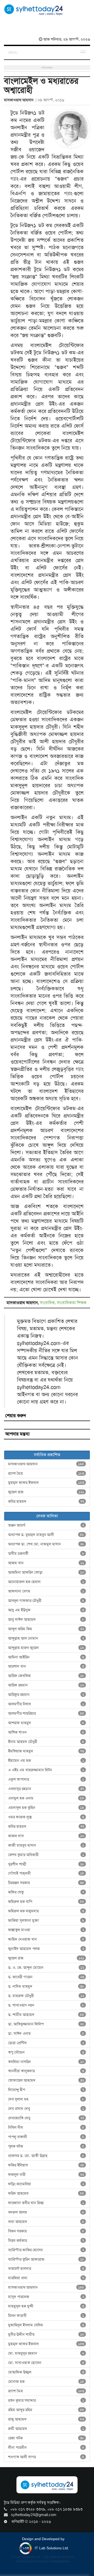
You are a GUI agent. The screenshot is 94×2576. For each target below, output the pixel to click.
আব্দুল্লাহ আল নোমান (46, 1638)
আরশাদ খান (46, 1666)
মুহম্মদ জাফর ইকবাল (46, 1483)
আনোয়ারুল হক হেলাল (46, 1582)
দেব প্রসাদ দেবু (46, 2109)
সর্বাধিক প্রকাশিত (47, 1455)
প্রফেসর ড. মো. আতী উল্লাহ (46, 2156)
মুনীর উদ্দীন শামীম (46, 2334)
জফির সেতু (46, 1892)
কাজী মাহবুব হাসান (46, 1845)
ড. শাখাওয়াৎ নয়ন (46, 2005)
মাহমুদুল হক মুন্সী (46, 2306)
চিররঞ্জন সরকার (46, 1883)
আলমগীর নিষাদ (46, 1704)
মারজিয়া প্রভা (46, 2278)
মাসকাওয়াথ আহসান (46, 1464)
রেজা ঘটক (46, 2438)
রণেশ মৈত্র (46, 1473)
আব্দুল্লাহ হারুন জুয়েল (46, 1648)
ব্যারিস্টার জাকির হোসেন (46, 2250)
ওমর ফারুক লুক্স (46, 1817)
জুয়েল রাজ (46, 1492)
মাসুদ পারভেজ (46, 2297)
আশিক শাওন (46, 1732)
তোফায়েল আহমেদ (46, 2080)
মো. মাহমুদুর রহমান (46, 2353)
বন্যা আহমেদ (46, 2222)
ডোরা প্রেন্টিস (46, 2043)
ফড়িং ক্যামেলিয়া (46, 2184)
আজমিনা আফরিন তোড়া (46, 1572)
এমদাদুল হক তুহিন (46, 1808)
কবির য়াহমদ (46, 1501)
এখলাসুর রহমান (46, 1789)
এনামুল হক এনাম (46, 1798)
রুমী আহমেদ (46, 2429)
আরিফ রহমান (46, 1685)
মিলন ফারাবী (46, 2316)
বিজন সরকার (46, 2231)
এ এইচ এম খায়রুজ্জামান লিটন (46, 1770)
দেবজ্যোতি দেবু (46, 2118)
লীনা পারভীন (46, 2448)
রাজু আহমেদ (46, 2419)
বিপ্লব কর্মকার (46, 2240)
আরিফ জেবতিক (46, 1676)
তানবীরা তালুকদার (46, 2071)
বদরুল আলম (46, 2212)
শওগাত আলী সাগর (46, 2457)
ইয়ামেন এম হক (46, 1761)
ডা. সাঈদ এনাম (46, 2033)
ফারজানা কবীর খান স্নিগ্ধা (46, 2203)
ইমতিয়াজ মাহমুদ (46, 1751)
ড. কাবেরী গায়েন (46, 1977)
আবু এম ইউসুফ (46, 1610)
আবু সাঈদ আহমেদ (46, 1619)
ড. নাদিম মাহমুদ (46, 1986)
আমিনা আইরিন (46, 1657)
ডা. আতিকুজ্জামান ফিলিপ (46, 2024)
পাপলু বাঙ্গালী (46, 2137)
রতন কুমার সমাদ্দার (46, 2400)
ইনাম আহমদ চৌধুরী (46, 1742)
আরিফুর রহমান (46, 1695)
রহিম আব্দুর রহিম (46, 2410)
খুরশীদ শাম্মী (46, 1864)
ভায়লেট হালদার (46, 2268)
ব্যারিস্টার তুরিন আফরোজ (46, 2259)
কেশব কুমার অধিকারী (46, 1855)
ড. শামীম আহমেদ (46, 2015)
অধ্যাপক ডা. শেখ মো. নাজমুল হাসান (46, 1544)
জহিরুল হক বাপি (46, 1902)
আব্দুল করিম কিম (46, 1629)
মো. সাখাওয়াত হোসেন (46, 2363)
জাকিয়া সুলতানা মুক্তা (46, 1920)
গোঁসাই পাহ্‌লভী (46, 1873)
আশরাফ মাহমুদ (46, 1723)
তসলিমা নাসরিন (46, 2062)
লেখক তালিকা (47, 1516)
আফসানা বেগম (46, 1591)
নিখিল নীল (46, 2127)
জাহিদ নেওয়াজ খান (46, 1939)
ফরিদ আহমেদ (46, 2193)
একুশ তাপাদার (46, 1779)
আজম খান (46, 1563)
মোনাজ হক (46, 2382)
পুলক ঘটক (46, 2146)
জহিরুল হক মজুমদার (46, 1911)
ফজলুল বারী (46, 2175)
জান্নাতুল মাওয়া (46, 1930)
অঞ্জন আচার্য (46, 1525)
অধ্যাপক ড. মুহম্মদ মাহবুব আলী (46, 1535)
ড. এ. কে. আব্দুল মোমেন (46, 1968)
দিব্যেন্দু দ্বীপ (46, 2090)
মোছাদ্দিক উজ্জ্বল (46, 2372)
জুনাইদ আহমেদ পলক (46, 1949)
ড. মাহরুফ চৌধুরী (46, 1996)
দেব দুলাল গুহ (46, 2099)
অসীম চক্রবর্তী (46, 1554)
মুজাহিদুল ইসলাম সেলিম (46, 2325)
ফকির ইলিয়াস (46, 2165)
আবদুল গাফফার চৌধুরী (46, 1601)
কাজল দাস (46, 1836)
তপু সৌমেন (46, 2052)
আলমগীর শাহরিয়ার (46, 1713)
